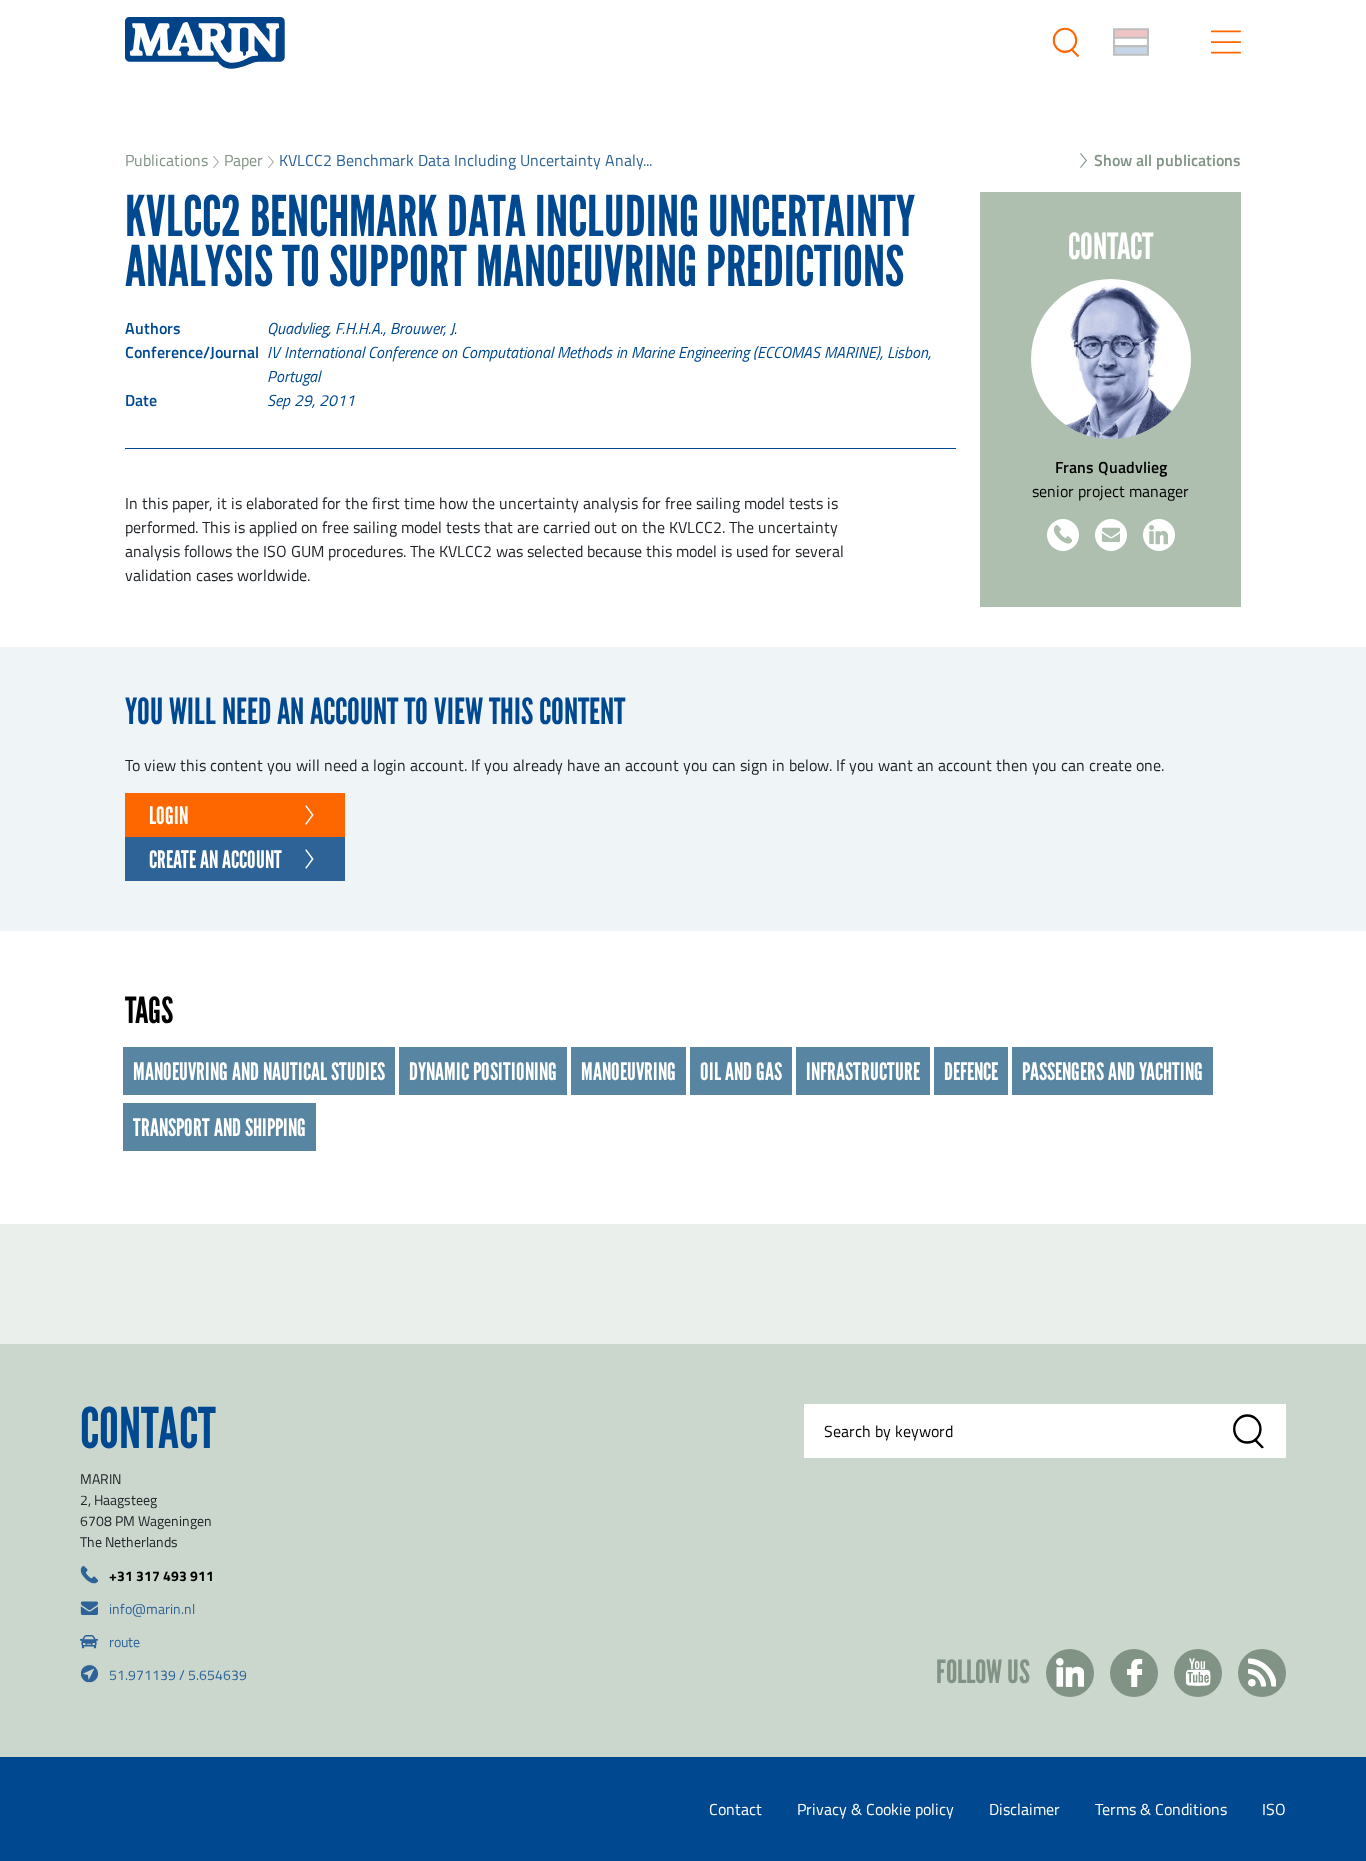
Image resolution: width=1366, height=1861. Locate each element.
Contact (735, 1809)
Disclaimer (1024, 1809)
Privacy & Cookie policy (875, 1809)
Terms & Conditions (1161, 1809)
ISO (1274, 1809)
